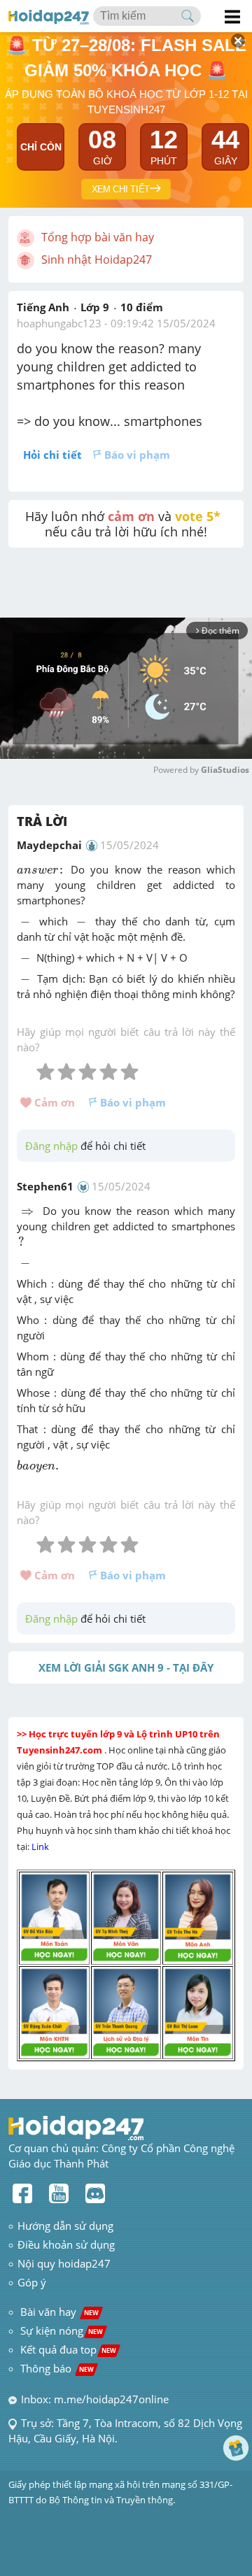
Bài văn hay (58, 2312)
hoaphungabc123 (59, 323)
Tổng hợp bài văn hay (98, 237)
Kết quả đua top (68, 2349)
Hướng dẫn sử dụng (65, 2226)
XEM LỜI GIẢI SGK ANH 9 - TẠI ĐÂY (126, 1667)
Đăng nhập (51, 1146)
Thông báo (57, 2368)
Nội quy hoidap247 (64, 2263)
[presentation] (41, 871)
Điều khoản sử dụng (66, 2244)
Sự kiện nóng (62, 2331)
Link (41, 1846)
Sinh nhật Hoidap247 (97, 259)
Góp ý (32, 2282)
